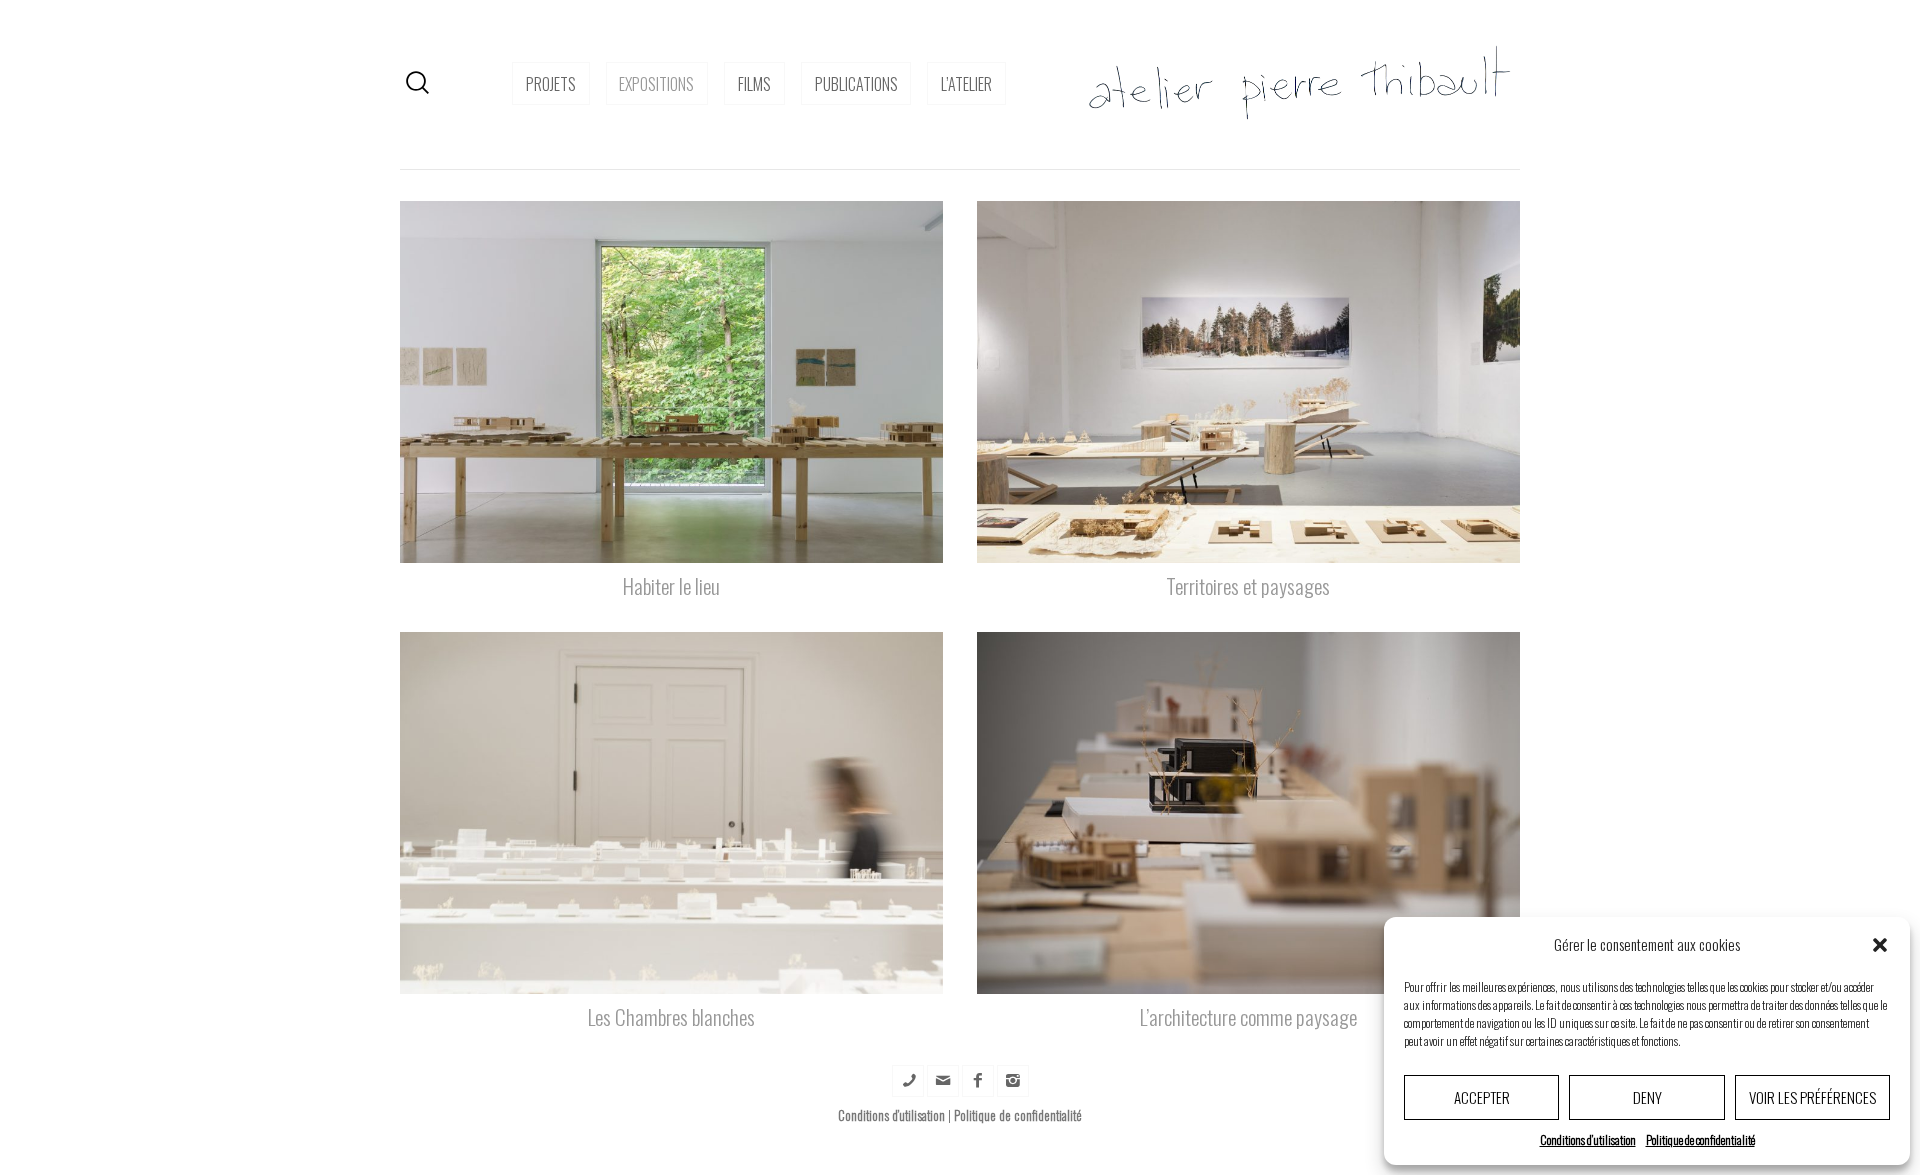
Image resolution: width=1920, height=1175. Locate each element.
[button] (1880, 945)
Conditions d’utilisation (1588, 1139)
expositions (656, 84)
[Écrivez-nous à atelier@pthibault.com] (943, 1081)
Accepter (1482, 1097)
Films (754, 84)
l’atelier (966, 84)
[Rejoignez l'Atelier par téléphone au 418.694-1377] (908, 1081)
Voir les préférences (1812, 1097)
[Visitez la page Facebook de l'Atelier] (978, 1081)
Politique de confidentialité (1700, 1139)
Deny (1647, 1097)
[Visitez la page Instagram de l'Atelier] (1013, 1081)
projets (551, 84)
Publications (856, 84)
